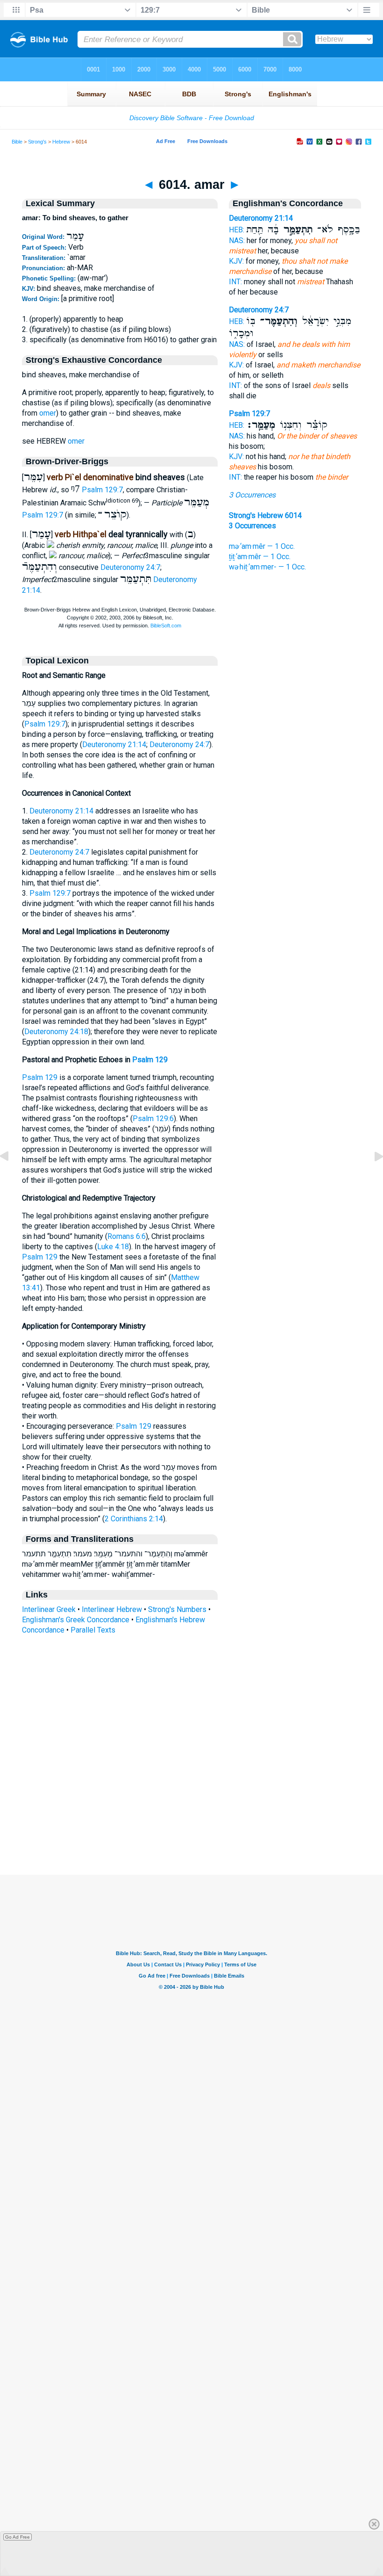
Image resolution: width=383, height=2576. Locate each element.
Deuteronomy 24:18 (56, 1032)
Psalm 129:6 (153, 1119)
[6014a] (371, 1177)
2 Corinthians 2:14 (134, 1519)
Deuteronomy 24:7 (130, 567)
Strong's (37, 142)
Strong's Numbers (177, 1609)
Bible (17, 142)
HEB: (237, 230)
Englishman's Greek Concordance (76, 1620)
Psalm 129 (150, 1060)
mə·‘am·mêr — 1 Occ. (262, 546)
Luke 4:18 (113, 1247)
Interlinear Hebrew (112, 1609)
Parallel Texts (93, 1630)
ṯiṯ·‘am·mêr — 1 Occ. (260, 557)
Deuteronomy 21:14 (114, 745)
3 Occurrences (252, 495)
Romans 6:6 (127, 1236)
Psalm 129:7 (102, 490)
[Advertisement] (191, 1818)
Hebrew (61, 142)
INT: (235, 282)
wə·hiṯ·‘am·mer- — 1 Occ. (267, 567)
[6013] (12, 1177)
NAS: (237, 241)
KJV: (236, 261)
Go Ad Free (18, 2537)
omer (48, 413)
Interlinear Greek (49, 1609)
